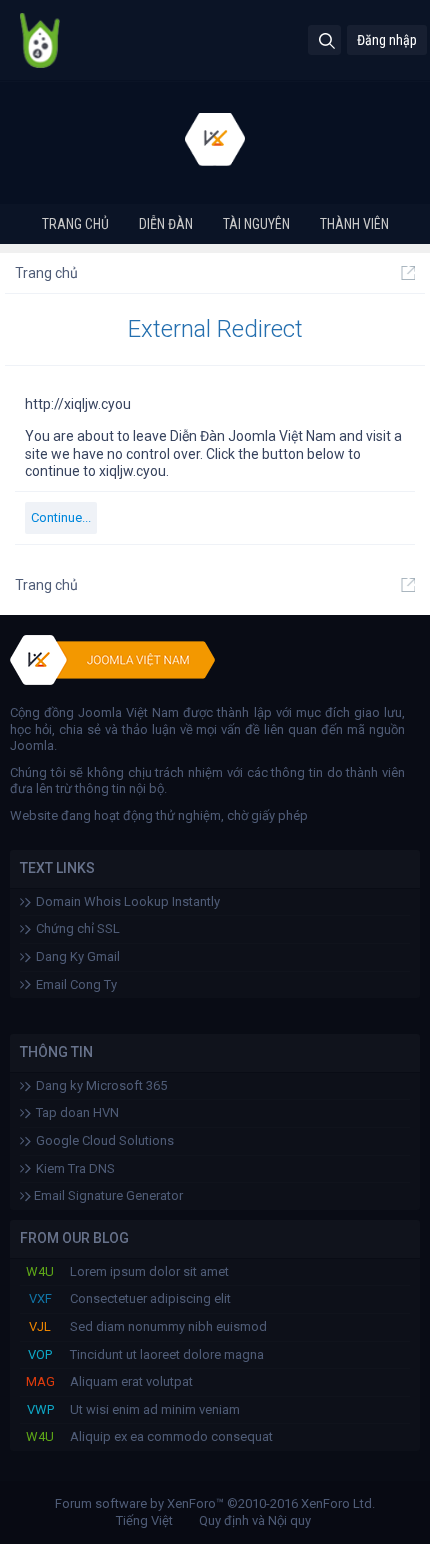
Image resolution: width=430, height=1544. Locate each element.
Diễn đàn (166, 224)
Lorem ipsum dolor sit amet (149, 1271)
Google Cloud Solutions (105, 1140)
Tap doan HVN (77, 1112)
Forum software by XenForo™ (215, 1503)
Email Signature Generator (107, 1195)
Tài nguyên (256, 224)
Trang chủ (75, 224)
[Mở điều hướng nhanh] (408, 273)
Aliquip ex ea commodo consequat (171, 1436)
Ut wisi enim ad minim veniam (155, 1409)
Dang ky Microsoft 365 (101, 1085)
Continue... (61, 517)
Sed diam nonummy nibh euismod (168, 1326)
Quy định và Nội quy (255, 1520)
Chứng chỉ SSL (78, 928)
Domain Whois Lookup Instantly (128, 901)
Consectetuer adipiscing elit (150, 1298)
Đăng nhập (387, 40)
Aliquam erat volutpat (131, 1381)
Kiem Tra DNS (75, 1168)
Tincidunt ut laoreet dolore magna (167, 1354)
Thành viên (354, 224)
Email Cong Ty (76, 984)
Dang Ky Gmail (78, 956)
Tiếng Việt (144, 1520)
